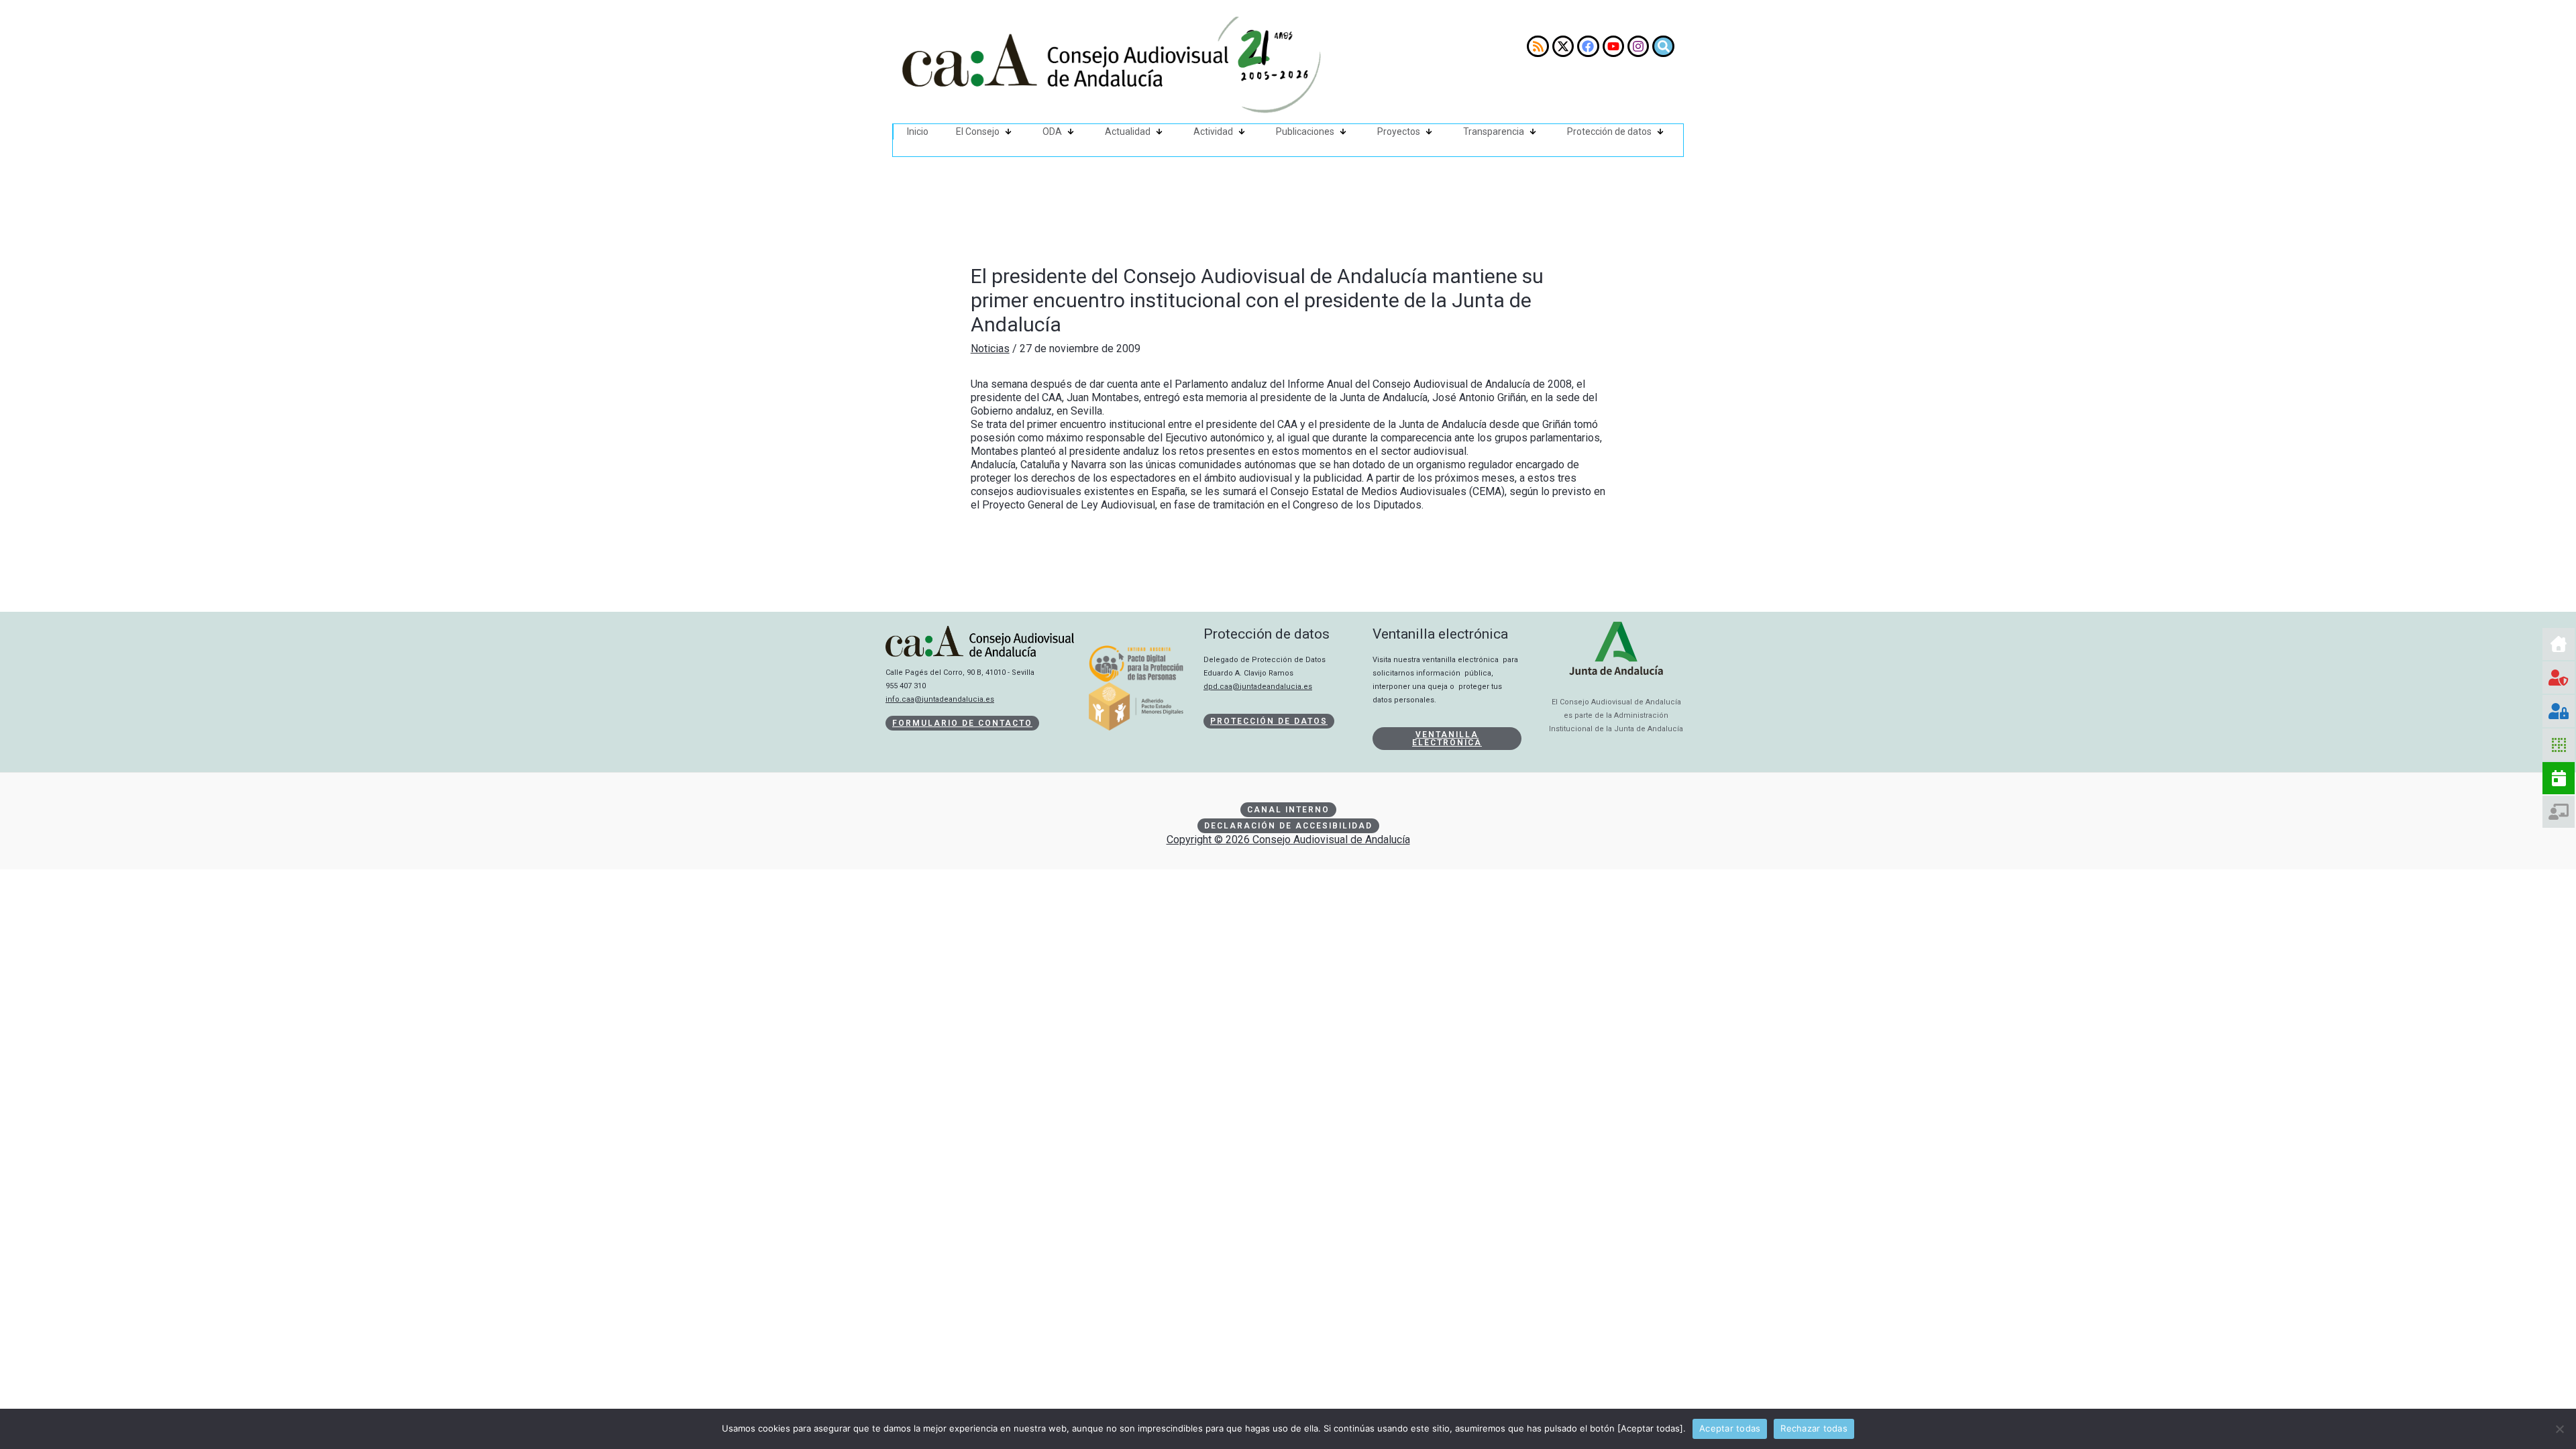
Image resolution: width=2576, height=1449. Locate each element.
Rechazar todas (1814, 1428)
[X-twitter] (1563, 46)
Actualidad (1128, 131)
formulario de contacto (962, 723)
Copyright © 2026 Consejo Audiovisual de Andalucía (1288, 840)
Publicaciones (1305, 131)
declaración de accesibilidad (1288, 826)
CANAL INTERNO (1288, 810)
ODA (1052, 131)
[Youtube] (1613, 46)
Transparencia (1494, 131)
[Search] (1663, 46)
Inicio (918, 131)
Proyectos (1399, 131)
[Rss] (1538, 46)
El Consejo (978, 131)
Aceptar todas (1730, 1428)
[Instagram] (1638, 46)
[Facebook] (1588, 46)
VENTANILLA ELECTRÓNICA (1447, 739)
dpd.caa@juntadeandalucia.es (1258, 687)
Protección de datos (1609, 131)
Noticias (990, 348)
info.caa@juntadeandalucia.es (940, 699)
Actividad (1213, 131)
